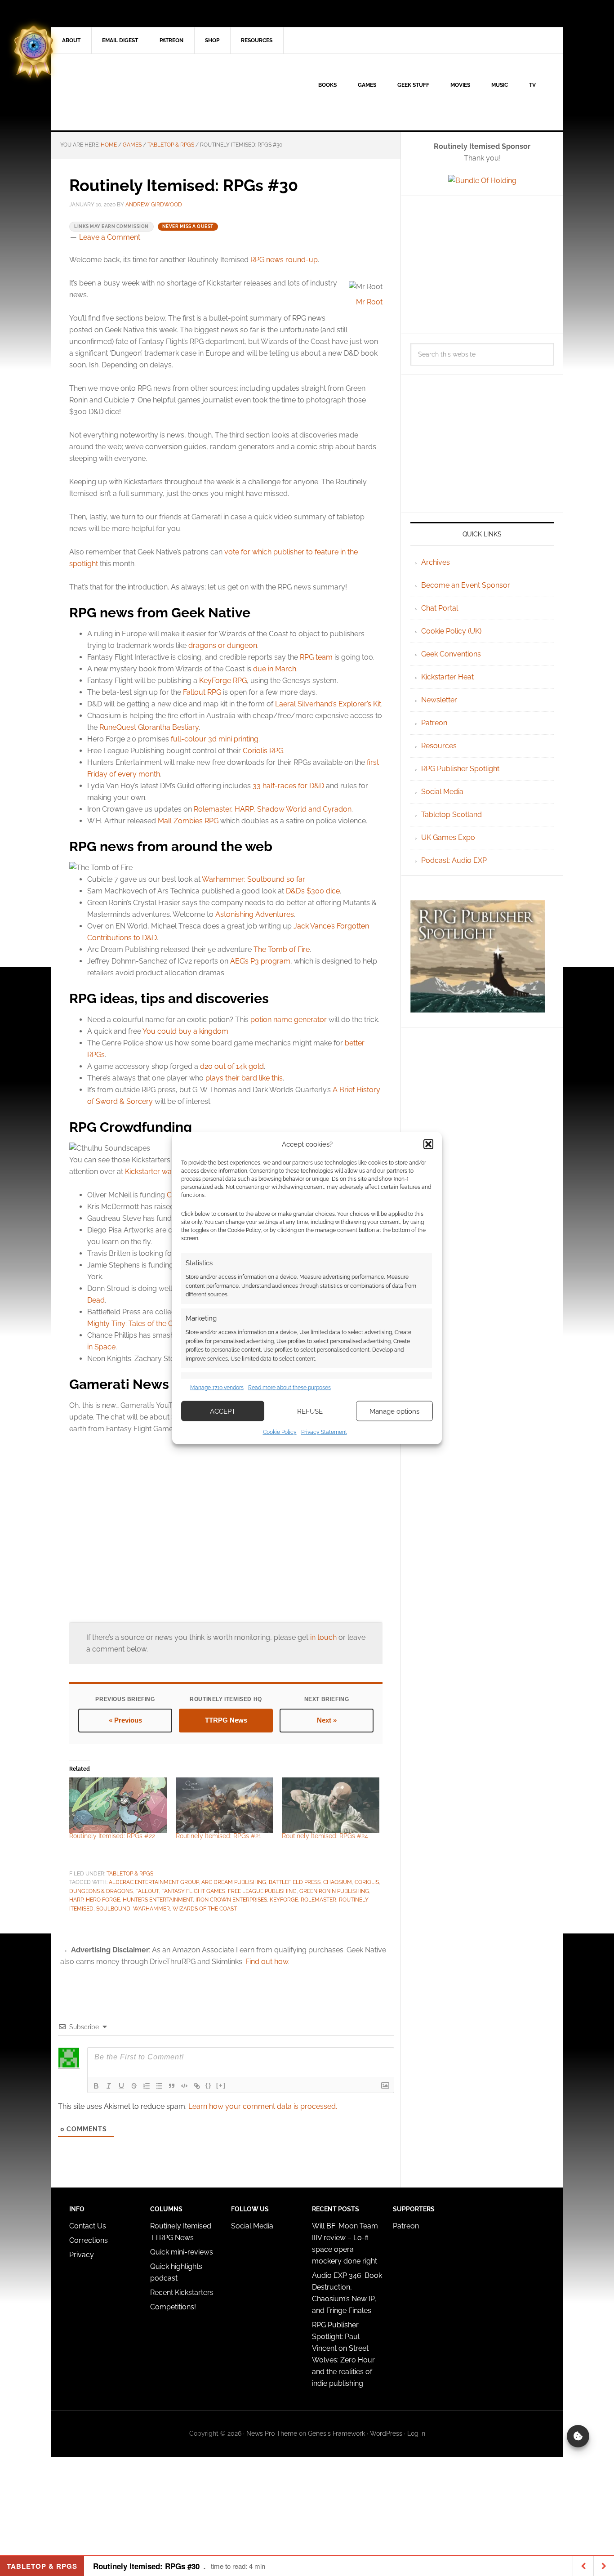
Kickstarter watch (153, 1172)
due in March (275, 669)
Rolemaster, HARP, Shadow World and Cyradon (273, 809)
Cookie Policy (280, 1432)
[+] (221, 2085)
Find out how (267, 1962)
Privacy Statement (324, 1432)
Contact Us (88, 2226)
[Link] (197, 2086)
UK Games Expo (448, 837)
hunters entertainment (158, 1900)
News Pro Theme (272, 2433)
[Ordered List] (147, 2086)
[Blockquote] (172, 2086)
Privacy (82, 2255)
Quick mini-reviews (182, 2252)
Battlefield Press (295, 1882)
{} (209, 2085)
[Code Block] (184, 2086)
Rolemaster (318, 1900)
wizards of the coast (205, 1909)
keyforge (284, 1900)
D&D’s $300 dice (313, 891)
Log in (416, 2433)
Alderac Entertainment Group (154, 1882)
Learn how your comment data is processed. (263, 2106)
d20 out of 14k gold (232, 1066)
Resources (439, 746)
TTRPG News (226, 1720)
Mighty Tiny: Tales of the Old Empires (148, 1324)
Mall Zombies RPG (188, 821)
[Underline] (121, 2086)
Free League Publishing (262, 1891)
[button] (428, 1144)
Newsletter (439, 700)
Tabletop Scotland (452, 815)
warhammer (151, 1909)
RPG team (316, 657)
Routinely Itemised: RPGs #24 (325, 1836)
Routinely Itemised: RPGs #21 (218, 1836)
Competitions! (173, 2307)
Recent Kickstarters (183, 2293)
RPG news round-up (284, 260)
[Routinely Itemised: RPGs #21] (225, 1805)
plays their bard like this (244, 1078)
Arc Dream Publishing (234, 1882)
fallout (147, 1891)
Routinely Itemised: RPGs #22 (112, 1836)
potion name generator (289, 1020)
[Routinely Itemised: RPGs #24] (331, 1805)
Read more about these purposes (289, 1387)
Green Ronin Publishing (334, 1891)
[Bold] (96, 2086)
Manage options (394, 1411)
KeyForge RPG (223, 681)
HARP (76, 1900)
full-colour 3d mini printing (215, 739)
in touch (323, 1637)
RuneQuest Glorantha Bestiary (149, 727)
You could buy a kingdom (185, 1031)
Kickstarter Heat (447, 677)
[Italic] (109, 2086)
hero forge (103, 1900)
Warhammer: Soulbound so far (253, 879)
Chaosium (338, 1882)
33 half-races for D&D (288, 786)
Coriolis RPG (263, 751)
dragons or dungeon (223, 645)
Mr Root (369, 302)
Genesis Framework (336, 2433)
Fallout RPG (202, 692)
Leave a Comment (110, 237)
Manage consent (578, 2436)
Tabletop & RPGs (130, 1874)
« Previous (125, 1720)
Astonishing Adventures (255, 914)
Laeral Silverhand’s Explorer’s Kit (328, 704)
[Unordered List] (159, 2086)
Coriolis (367, 1882)
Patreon (434, 723)
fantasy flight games (193, 1891)
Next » (327, 1720)
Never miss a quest (188, 226)
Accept (223, 1411)
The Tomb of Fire (282, 949)
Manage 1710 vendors (217, 1387)
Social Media (442, 792)
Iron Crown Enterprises (231, 1900)
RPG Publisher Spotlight (460, 769)
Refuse (310, 1411)
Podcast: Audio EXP (454, 860)
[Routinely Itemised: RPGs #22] (118, 1805)
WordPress (386, 2433)
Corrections (89, 2240)
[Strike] (134, 2086)
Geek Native (128, 92)
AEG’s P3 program (260, 961)
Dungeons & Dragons (101, 1891)
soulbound (113, 1909)
